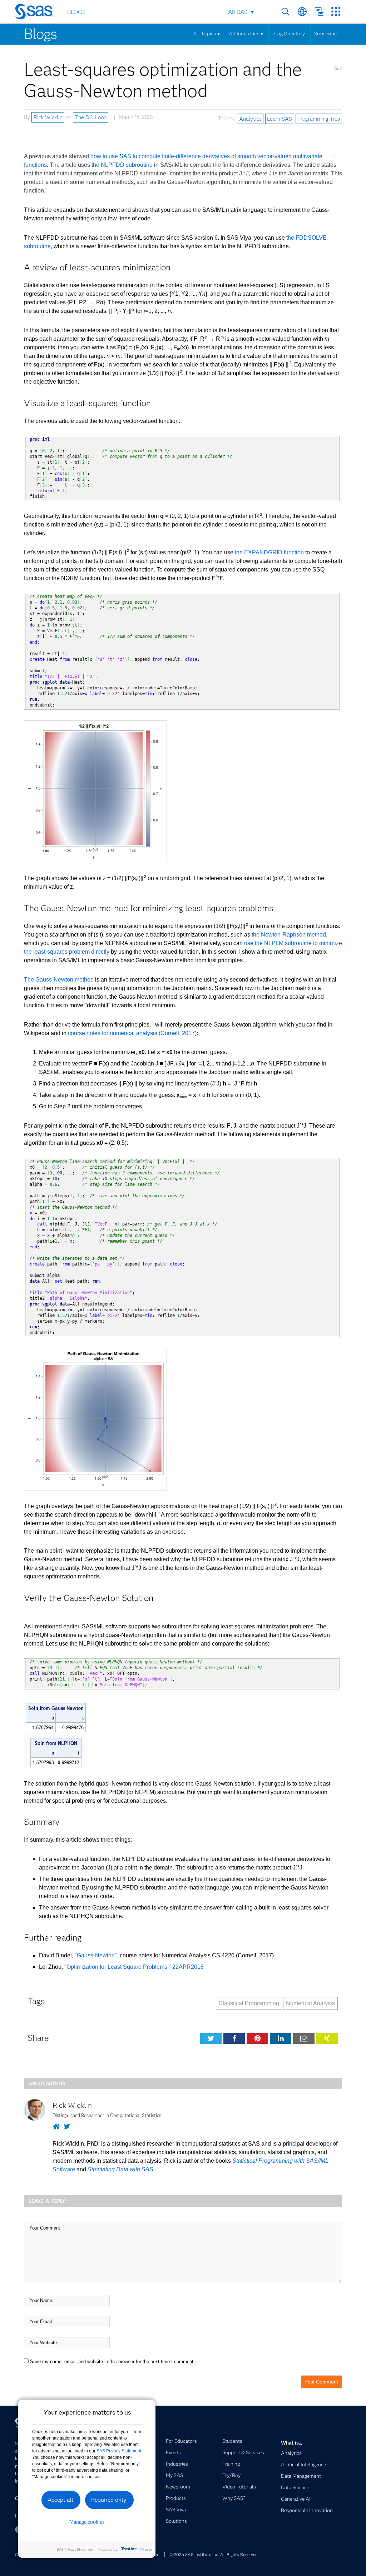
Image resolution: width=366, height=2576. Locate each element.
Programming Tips (319, 119)
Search (285, 12)
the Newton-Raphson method (289, 935)
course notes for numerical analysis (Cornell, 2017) (132, 1033)
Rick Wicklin (48, 117)
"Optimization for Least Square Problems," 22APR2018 (134, 1967)
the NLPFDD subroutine (122, 165)
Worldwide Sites (302, 12)
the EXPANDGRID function (269, 552)
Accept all (60, 2500)
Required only (109, 2500)
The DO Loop (91, 117)
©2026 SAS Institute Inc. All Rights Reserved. (214, 2554)
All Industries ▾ (246, 34)
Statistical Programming (249, 2003)
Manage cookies (87, 2522)
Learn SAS (280, 119)
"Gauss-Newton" (96, 1955)
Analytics (250, 119)
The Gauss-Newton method (59, 980)
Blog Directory (289, 34)
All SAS (238, 12)
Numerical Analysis (310, 2003)
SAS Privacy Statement (119, 2451)
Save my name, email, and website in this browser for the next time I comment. (112, 2362)
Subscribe (325, 34)
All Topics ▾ (206, 34)
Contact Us (319, 12)
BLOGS (76, 12)
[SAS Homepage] (37, 13)
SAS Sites (336, 12)
